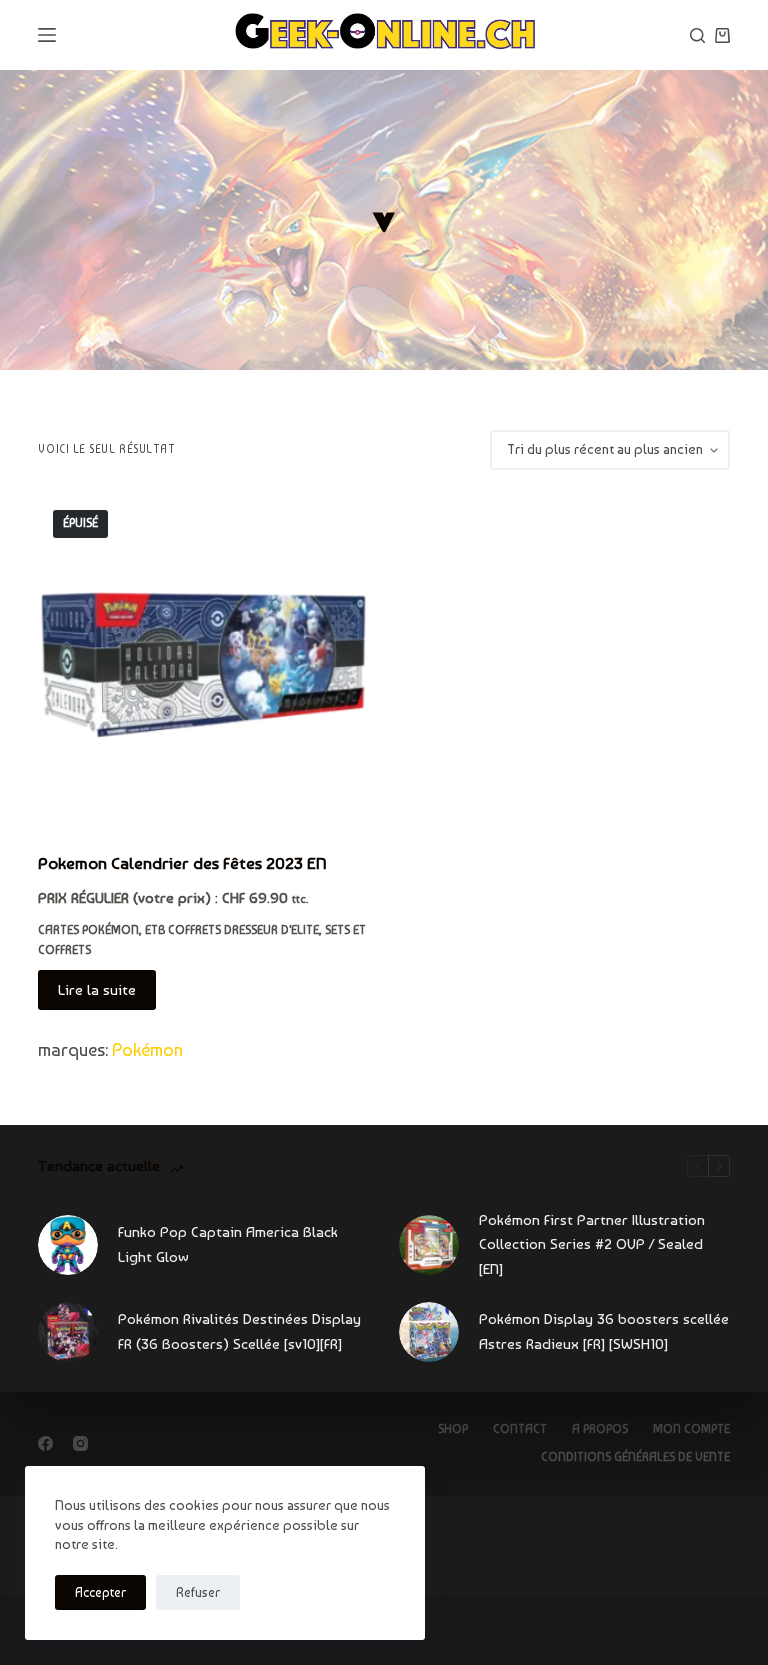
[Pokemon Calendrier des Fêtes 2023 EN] (203, 660)
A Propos (600, 1429)
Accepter (100, 1592)
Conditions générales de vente (635, 1457)
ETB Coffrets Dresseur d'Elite (232, 930)
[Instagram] (80, 1443)
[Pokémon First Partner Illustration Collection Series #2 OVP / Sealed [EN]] (429, 1245)
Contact (520, 1429)
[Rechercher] (697, 35)
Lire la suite (97, 990)
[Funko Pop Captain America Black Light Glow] (68, 1245)
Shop (453, 1429)
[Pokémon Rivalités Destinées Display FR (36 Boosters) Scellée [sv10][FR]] (68, 1332)
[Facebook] (45, 1443)
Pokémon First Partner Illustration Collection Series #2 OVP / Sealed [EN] (592, 1245)
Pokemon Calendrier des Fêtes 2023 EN (182, 863)
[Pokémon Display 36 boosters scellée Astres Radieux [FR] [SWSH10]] (429, 1332)
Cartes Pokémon (88, 930)
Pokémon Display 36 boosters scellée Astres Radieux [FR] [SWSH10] (604, 1331)
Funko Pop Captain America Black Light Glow (228, 1244)
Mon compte (691, 1429)
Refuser (198, 1592)
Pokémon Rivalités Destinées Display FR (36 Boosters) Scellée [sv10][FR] (239, 1331)
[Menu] (47, 35)
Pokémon (147, 1049)
